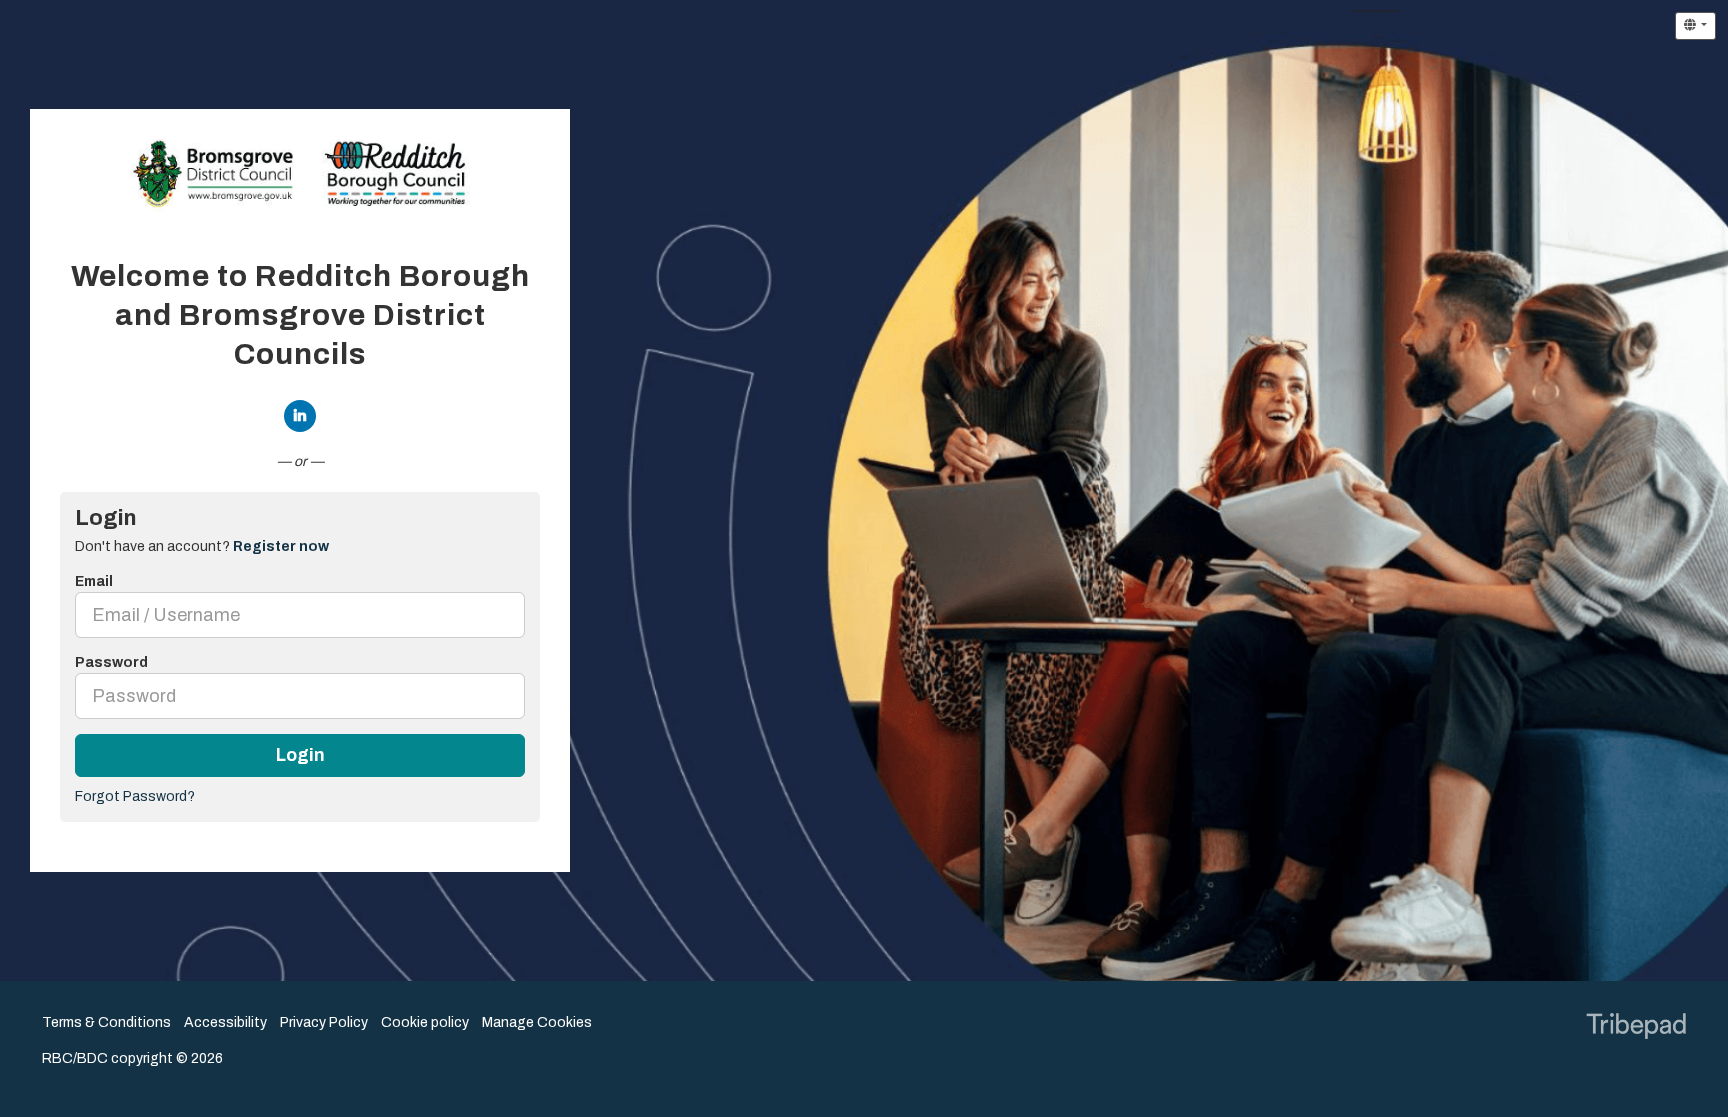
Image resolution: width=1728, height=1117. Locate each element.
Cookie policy (425, 1022)
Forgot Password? (135, 796)
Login (300, 755)
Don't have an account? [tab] (202, 546)
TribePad (1636, 1028)
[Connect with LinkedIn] (300, 416)
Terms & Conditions (106, 1022)
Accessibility (225, 1022)
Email (94, 581)
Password (111, 662)
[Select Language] (1695, 26)
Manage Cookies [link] (537, 1022)
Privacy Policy (324, 1022)
